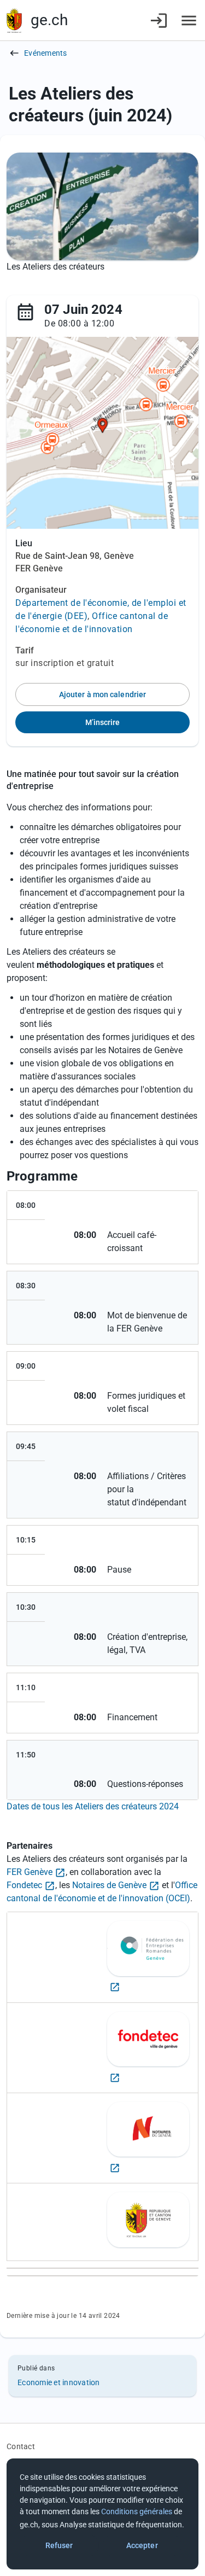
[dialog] (102, 2514)
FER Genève (30, 1872)
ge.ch (49, 20)
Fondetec (24, 1885)
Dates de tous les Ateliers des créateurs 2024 (93, 1806)
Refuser (59, 2545)
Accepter (142, 2545)
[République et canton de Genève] (14, 21)
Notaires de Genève (109, 1885)
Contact (21, 2446)
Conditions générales (137, 2511)
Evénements (46, 53)
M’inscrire (103, 722)
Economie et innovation (59, 2382)
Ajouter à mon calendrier (102, 694)
